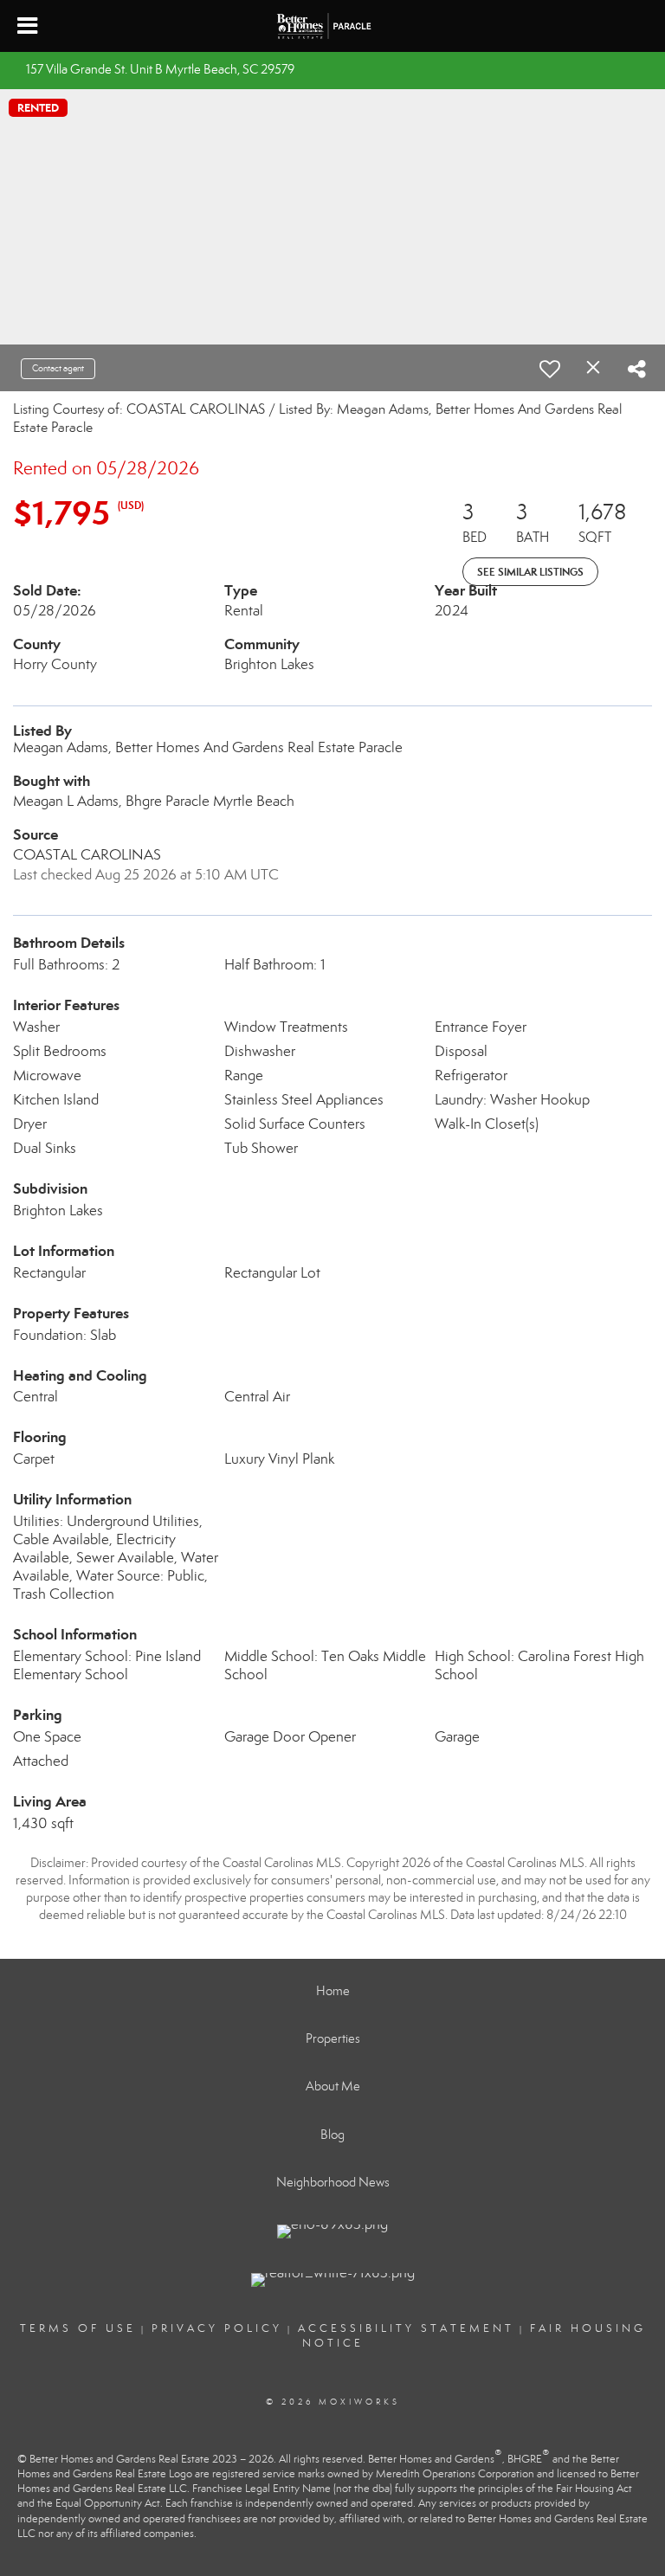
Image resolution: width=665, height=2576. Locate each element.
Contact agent (58, 368)
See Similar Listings (530, 572)
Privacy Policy (217, 2328)
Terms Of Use (78, 2328)
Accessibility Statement (406, 2328)
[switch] (550, 369)
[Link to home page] (333, 26)
